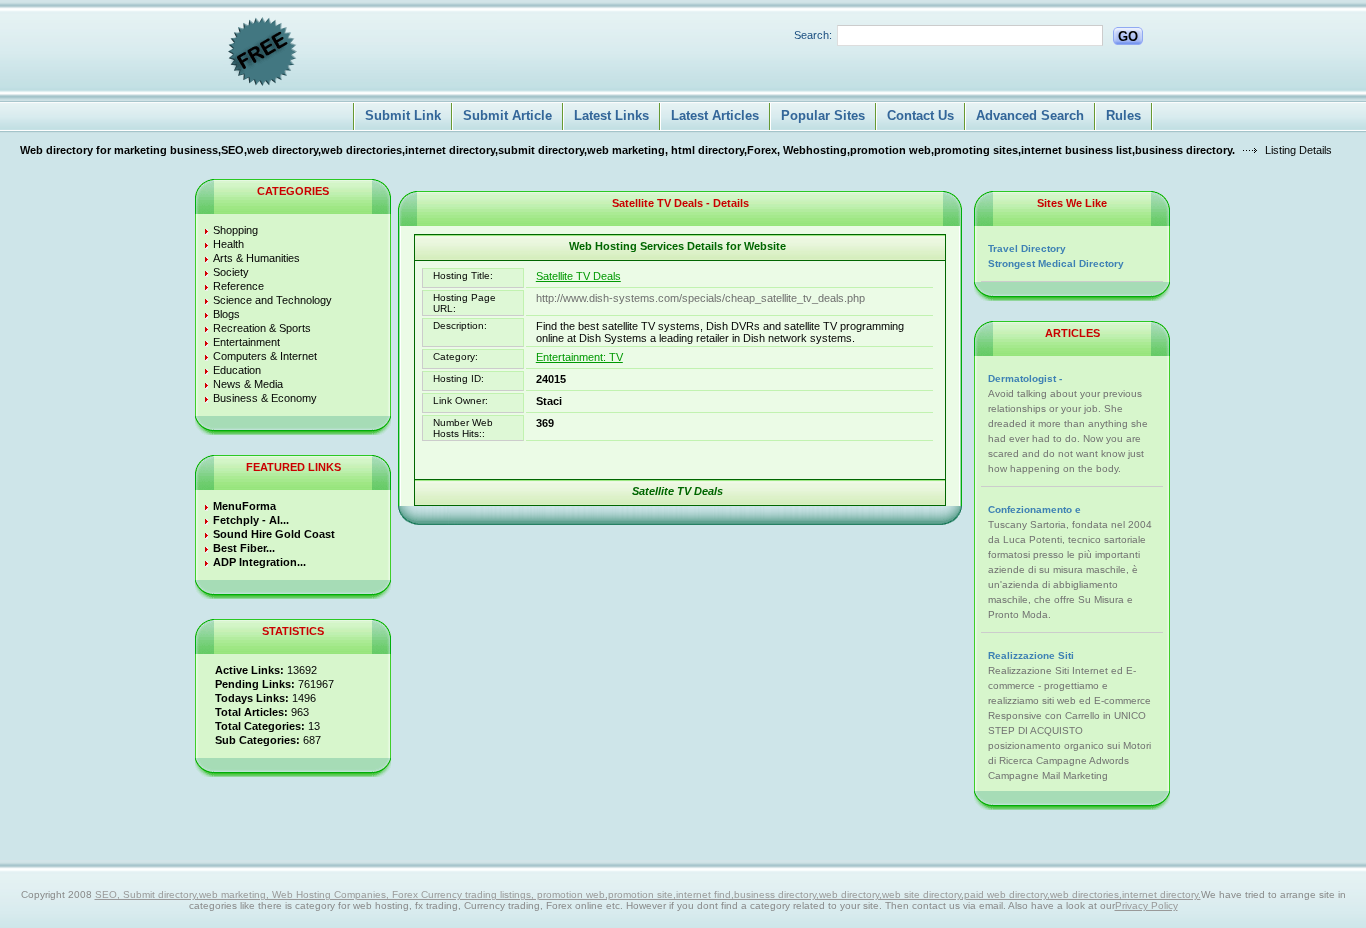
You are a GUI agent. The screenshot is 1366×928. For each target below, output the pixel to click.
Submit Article (507, 115)
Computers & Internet (265, 356)
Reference (238, 286)
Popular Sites (823, 115)
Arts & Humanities (256, 258)
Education (237, 370)
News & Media (248, 384)
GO (1128, 36)
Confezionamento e (1034, 509)
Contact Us (920, 115)
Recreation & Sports (262, 328)
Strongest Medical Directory (1056, 263)
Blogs (226, 314)
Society (231, 272)
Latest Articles (715, 115)
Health (228, 244)
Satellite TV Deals (578, 276)
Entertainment (246, 342)
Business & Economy (265, 398)
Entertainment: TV (579, 357)
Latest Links (611, 115)
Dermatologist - (1025, 378)
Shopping (235, 230)
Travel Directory (1027, 248)
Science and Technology (272, 300)
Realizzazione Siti (1031, 655)
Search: (813, 35)
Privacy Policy (1146, 905)
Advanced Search (1030, 115)
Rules (1123, 115)
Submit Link (403, 115)
